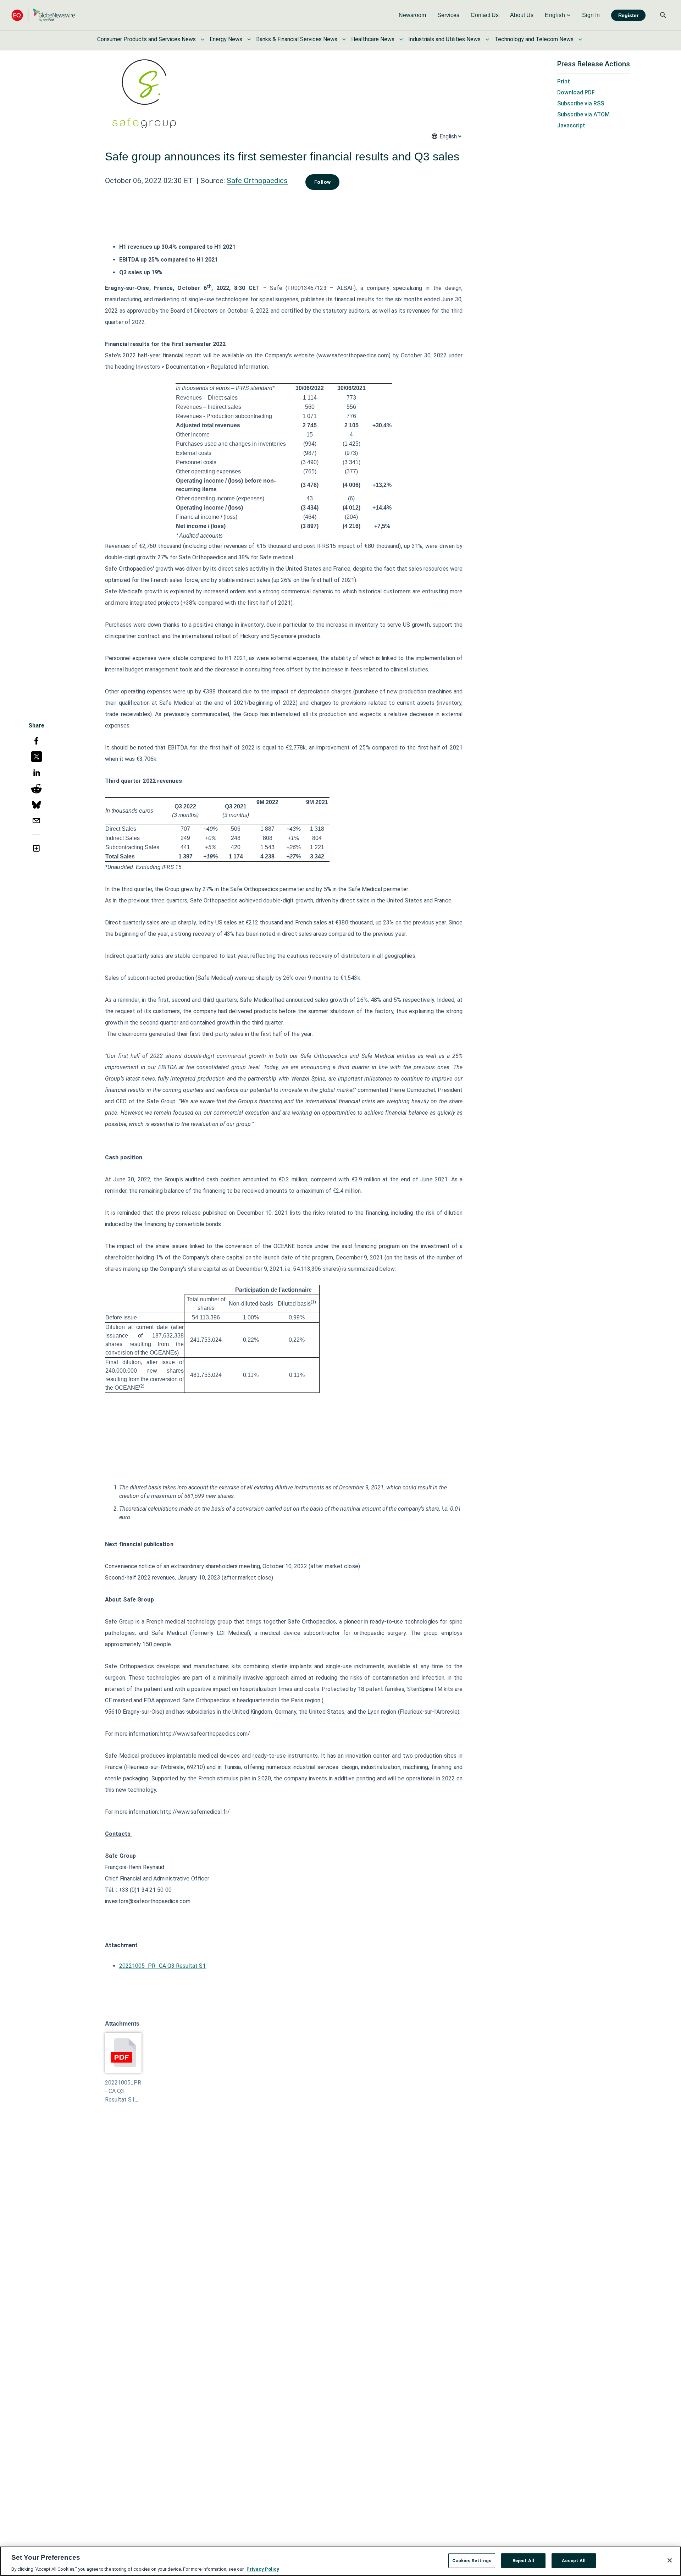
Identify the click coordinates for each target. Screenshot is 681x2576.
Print (564, 81)
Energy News (226, 39)
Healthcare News (373, 39)
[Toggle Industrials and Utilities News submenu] (487, 39)
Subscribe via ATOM (583, 114)
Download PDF (576, 92)
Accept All (574, 2560)
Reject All (523, 2560)
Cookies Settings (472, 2560)
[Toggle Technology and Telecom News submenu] (580, 39)
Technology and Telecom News (534, 39)
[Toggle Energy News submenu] (249, 39)
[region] (340, 2561)
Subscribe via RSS (581, 103)
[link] (412, 15)
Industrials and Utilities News (444, 39)
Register (628, 15)
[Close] (670, 2560)
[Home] (43, 15)
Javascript (571, 125)
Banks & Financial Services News (297, 39)
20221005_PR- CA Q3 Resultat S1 (162, 1966)
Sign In (591, 15)
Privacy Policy (263, 2569)
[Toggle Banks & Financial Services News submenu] (344, 39)
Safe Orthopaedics (257, 181)
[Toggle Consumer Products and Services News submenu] (203, 39)
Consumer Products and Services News (146, 39)
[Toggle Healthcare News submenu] (401, 39)
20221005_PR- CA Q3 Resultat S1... (123, 2091)
